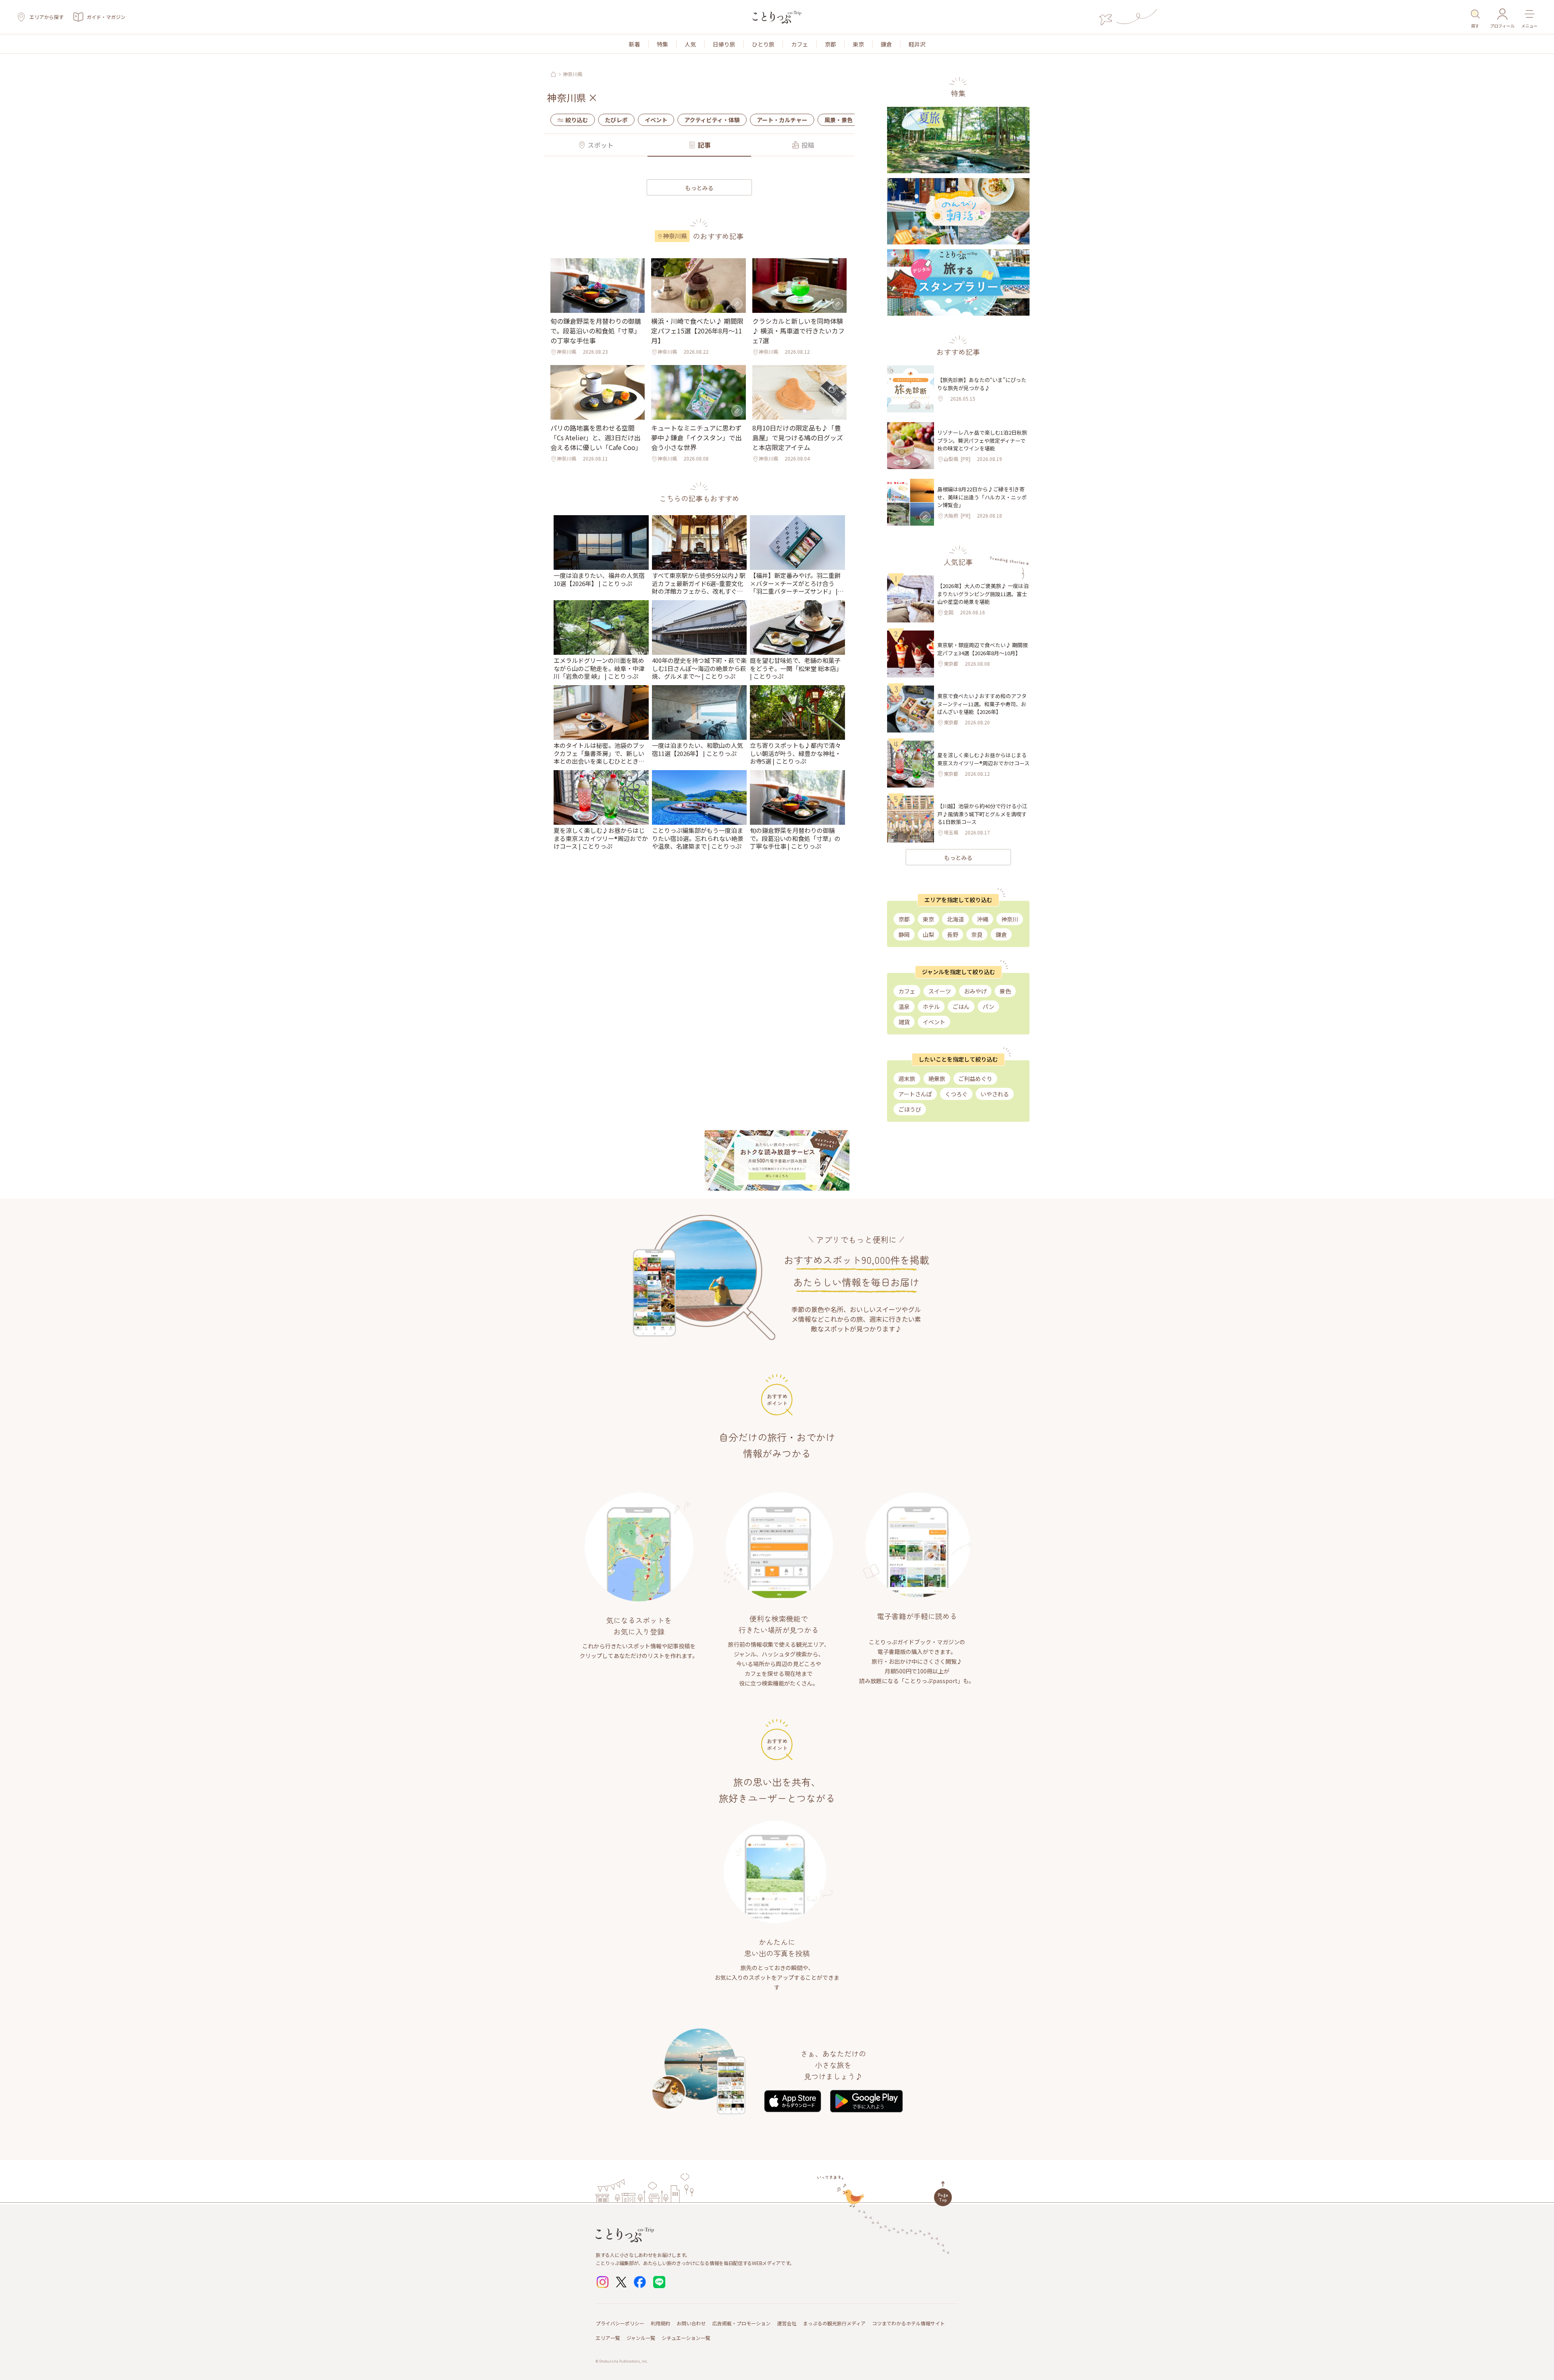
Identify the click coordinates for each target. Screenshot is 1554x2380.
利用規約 (660, 2323)
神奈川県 (573, 74)
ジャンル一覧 (641, 2338)
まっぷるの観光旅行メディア (834, 2323)
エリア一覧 (608, 2338)
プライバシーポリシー (620, 2323)
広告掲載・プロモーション (741, 2323)
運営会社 (787, 2323)
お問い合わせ (691, 2323)
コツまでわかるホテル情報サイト (909, 2323)
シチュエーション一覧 (686, 2338)
